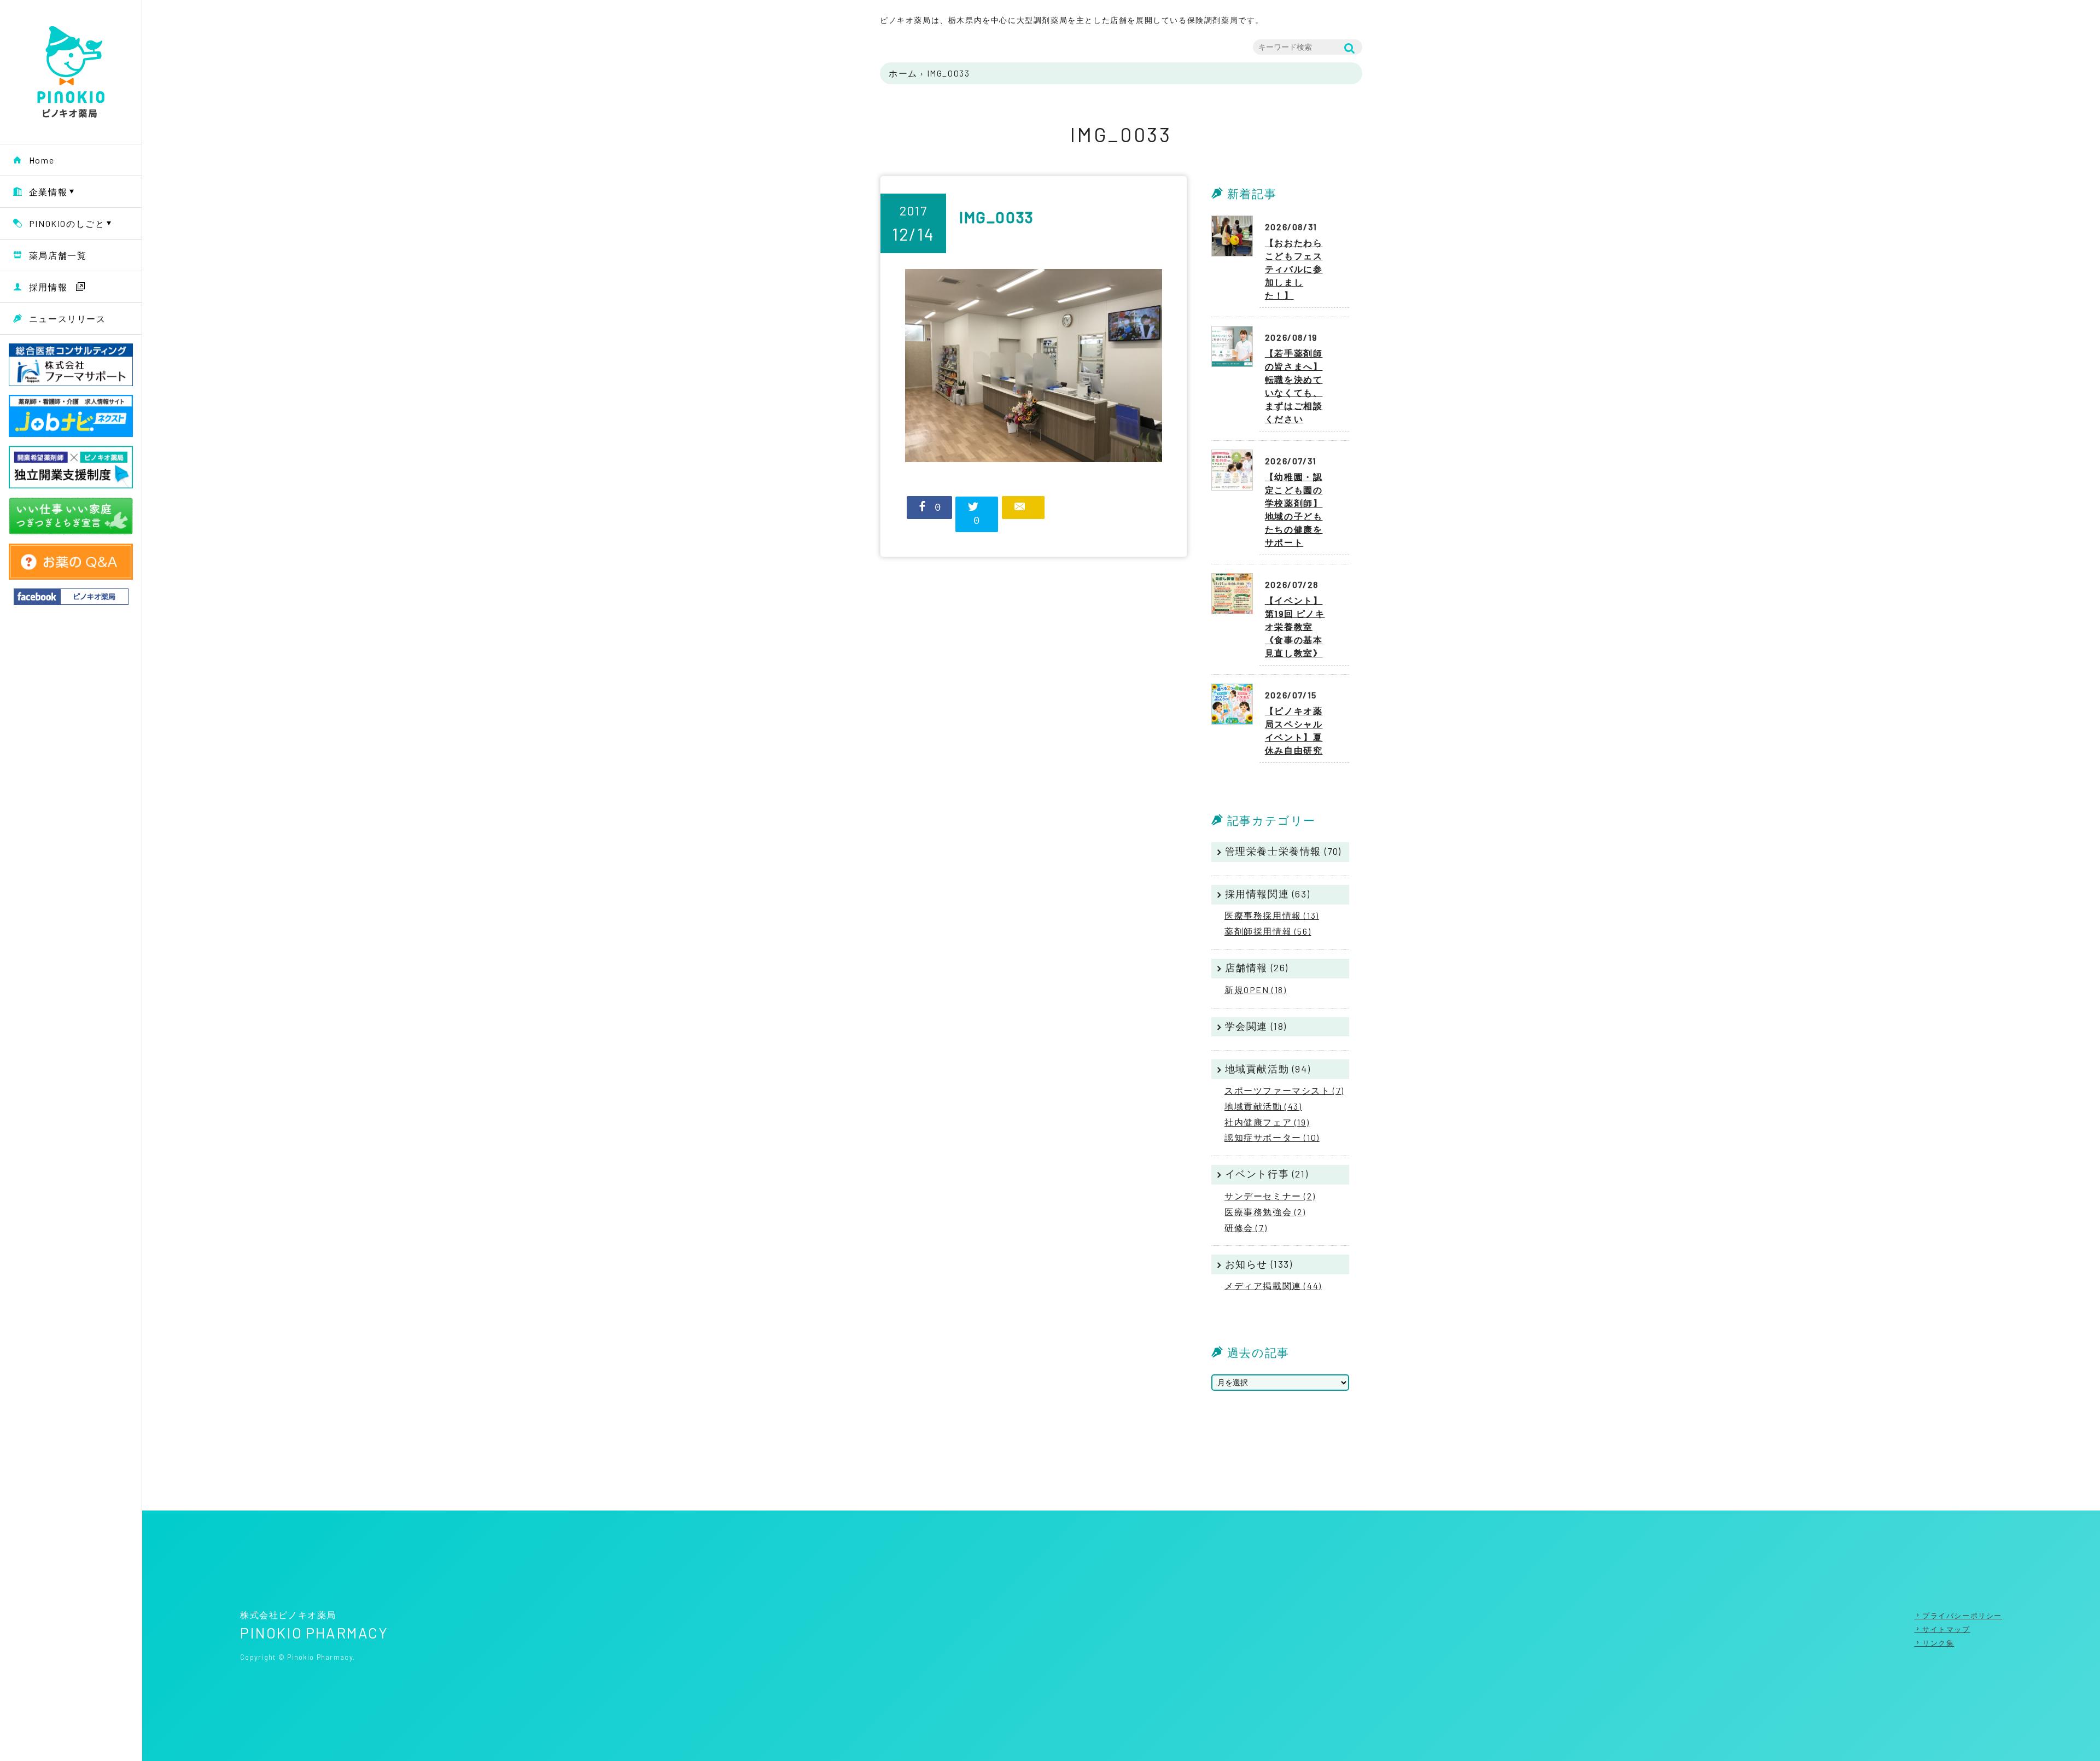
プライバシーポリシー (1962, 1616)
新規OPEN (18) (1256, 990)
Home (42, 160)
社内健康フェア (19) (1267, 1122)
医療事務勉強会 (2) (1265, 1212)
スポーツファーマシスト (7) (1284, 1090)
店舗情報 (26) (1257, 967)
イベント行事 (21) (1267, 1174)
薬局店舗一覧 (58, 255)
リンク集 (1938, 1643)
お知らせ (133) (1259, 1264)
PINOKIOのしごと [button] (67, 223)
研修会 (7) (1246, 1228)
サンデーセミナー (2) (1270, 1196)
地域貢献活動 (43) (1263, 1106)
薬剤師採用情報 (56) (1268, 931)
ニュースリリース (68, 319)
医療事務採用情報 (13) (1272, 915)
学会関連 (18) (1256, 1026)
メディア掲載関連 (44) (1273, 1285)
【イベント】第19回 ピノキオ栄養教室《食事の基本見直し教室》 (1295, 626)
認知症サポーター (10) (1272, 1137)
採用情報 (48, 287)
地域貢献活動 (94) (1268, 1069)
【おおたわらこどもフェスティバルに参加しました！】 (1294, 269)
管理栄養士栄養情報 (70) (1283, 851)
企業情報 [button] (48, 192)
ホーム (903, 73)
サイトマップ (1946, 1629)
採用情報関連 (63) (1268, 894)
